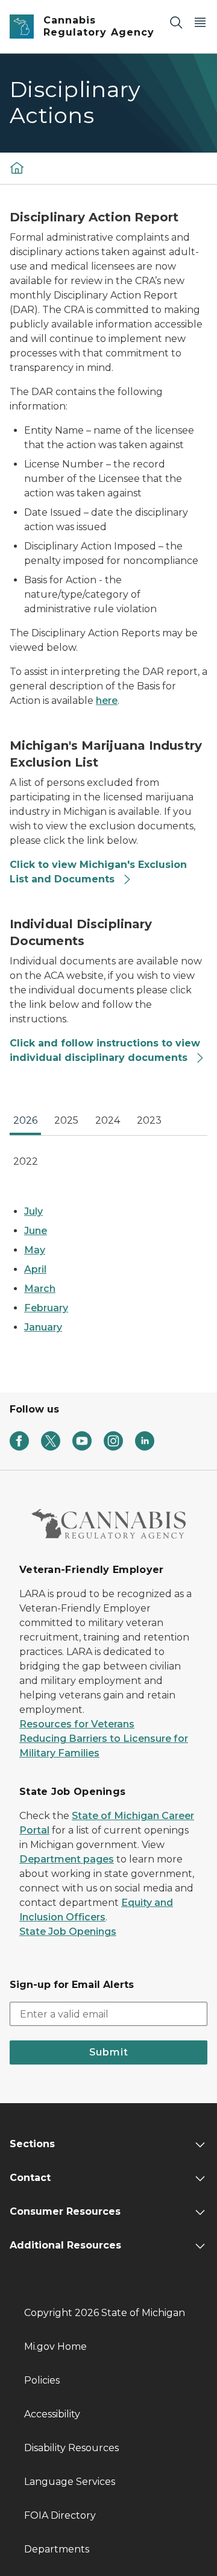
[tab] (25, 1124)
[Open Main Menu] (200, 22)
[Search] (176, 22)
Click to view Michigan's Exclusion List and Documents (98, 872)
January (43, 1327)
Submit (109, 2052)
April (35, 1269)
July (33, 1211)
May (35, 1250)
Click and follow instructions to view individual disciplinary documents (105, 1050)
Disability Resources (71, 2448)
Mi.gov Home (55, 2347)
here (107, 701)
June (36, 1231)
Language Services (70, 2482)
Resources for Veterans (77, 1724)
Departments (57, 2549)
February (46, 1308)
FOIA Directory (60, 2515)
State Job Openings (68, 1932)
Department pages (67, 1859)
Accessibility (52, 2414)
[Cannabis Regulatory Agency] (17, 168)
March (40, 1289)
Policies (42, 2380)
